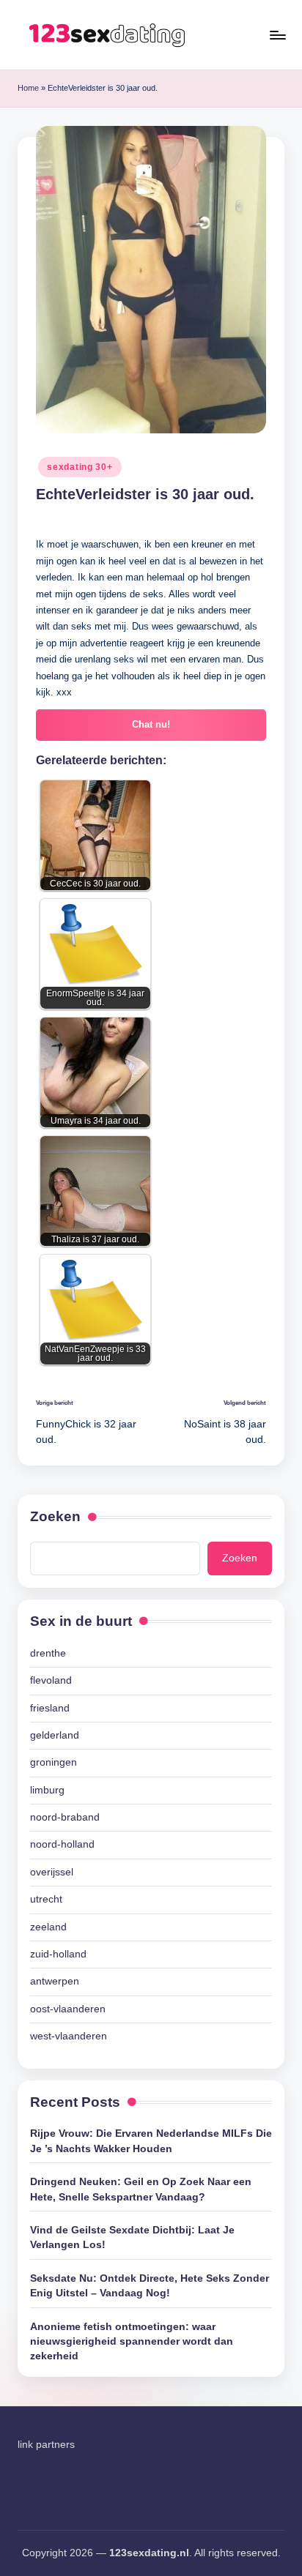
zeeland (48, 1927)
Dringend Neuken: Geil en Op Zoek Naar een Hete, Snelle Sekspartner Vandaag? (141, 2189)
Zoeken (55, 1516)
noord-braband (65, 1817)
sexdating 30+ (80, 467)
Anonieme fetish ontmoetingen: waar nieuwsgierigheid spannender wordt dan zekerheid (132, 2342)
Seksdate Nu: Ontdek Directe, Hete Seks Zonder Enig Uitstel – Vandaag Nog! (150, 2286)
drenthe (48, 1653)
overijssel (52, 1872)
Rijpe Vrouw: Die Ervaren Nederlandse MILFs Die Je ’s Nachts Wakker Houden (151, 2141)
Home (28, 88)
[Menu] (277, 35)
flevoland (51, 1680)
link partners (46, 2445)
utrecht (46, 1899)
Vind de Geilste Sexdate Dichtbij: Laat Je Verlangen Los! (132, 2237)
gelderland (55, 1735)
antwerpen (55, 1981)
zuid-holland (58, 1954)
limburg (47, 1790)
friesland (50, 1708)
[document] (151, 1845)
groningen (54, 1762)
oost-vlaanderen (68, 2009)
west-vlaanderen (69, 2036)
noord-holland (62, 1844)
